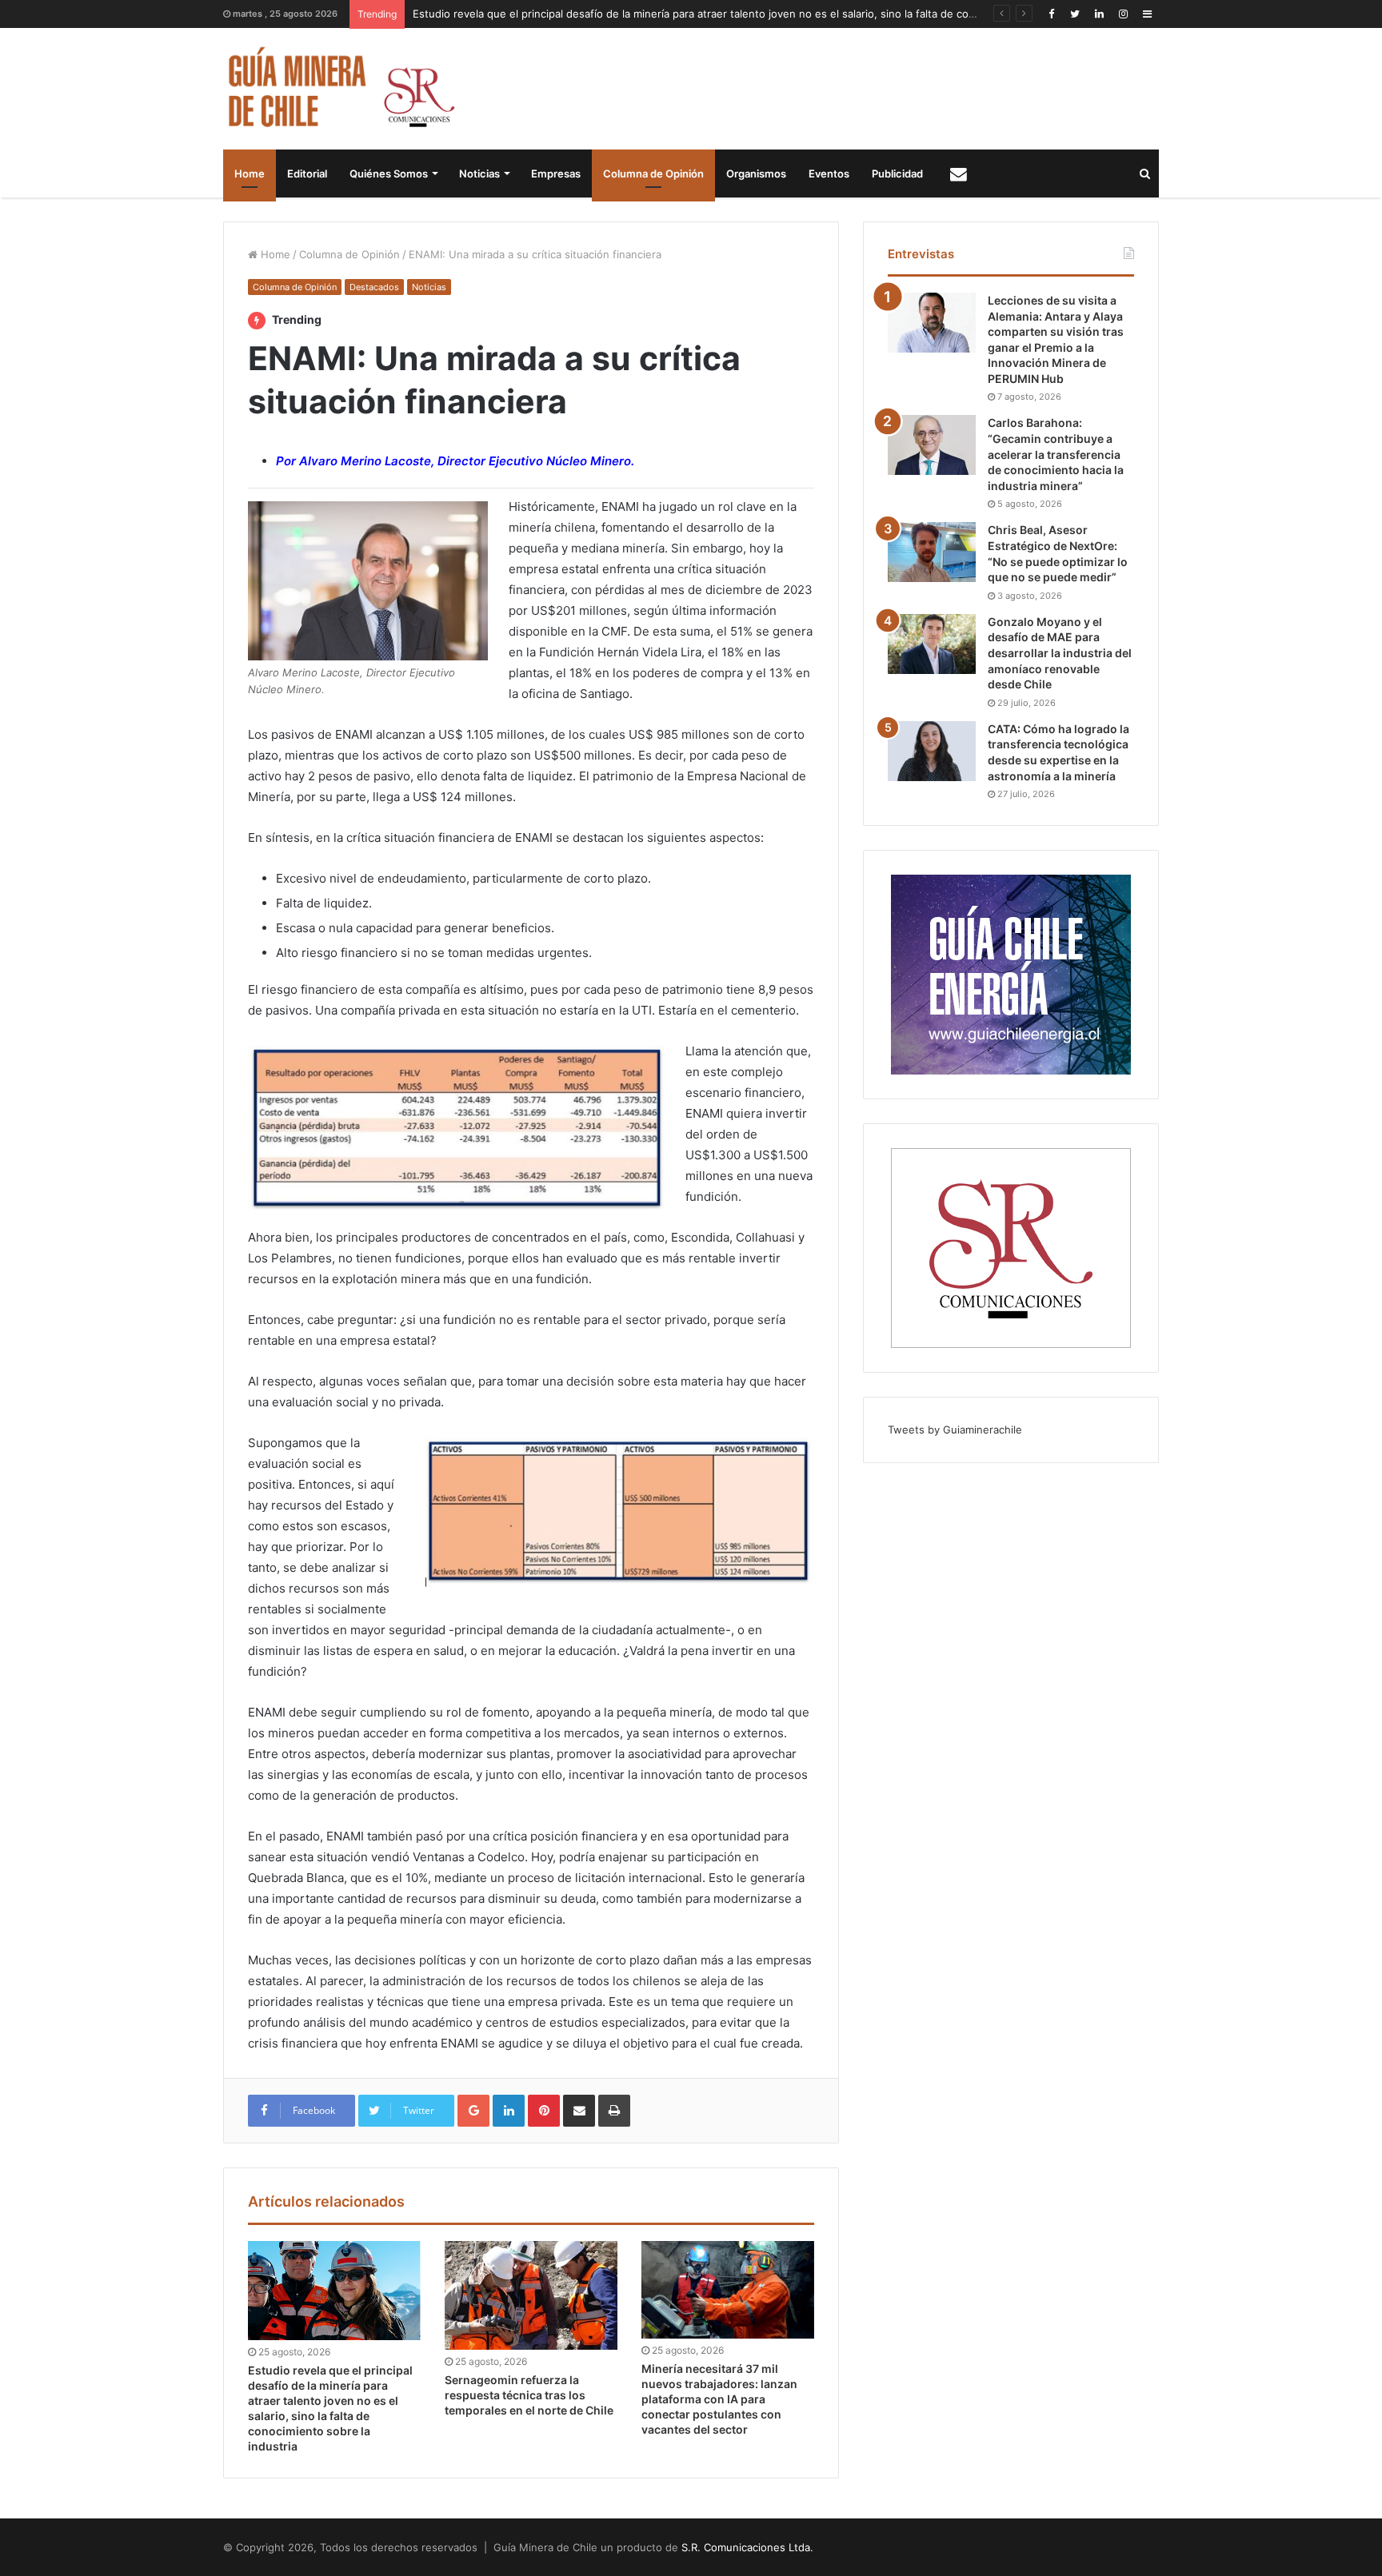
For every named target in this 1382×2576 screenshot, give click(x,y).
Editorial (307, 173)
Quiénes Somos (389, 173)
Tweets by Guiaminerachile (955, 1430)
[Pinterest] (544, 2111)
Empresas (556, 173)
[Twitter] (1075, 14)
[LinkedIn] (1099, 14)
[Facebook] (1051, 14)
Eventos (829, 173)
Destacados (374, 287)
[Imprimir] (614, 2111)
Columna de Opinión (653, 173)
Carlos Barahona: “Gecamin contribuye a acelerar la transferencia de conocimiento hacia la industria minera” (1056, 454)
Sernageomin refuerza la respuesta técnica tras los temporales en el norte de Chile (529, 2395)
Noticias (479, 173)
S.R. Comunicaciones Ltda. (747, 2547)
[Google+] (473, 2111)
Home (250, 173)
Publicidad (897, 173)
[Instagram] (1123, 14)
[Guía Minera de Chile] (340, 89)
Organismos (756, 173)
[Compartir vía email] (579, 2111)
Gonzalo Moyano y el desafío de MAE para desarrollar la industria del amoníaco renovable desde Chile (1060, 653)
